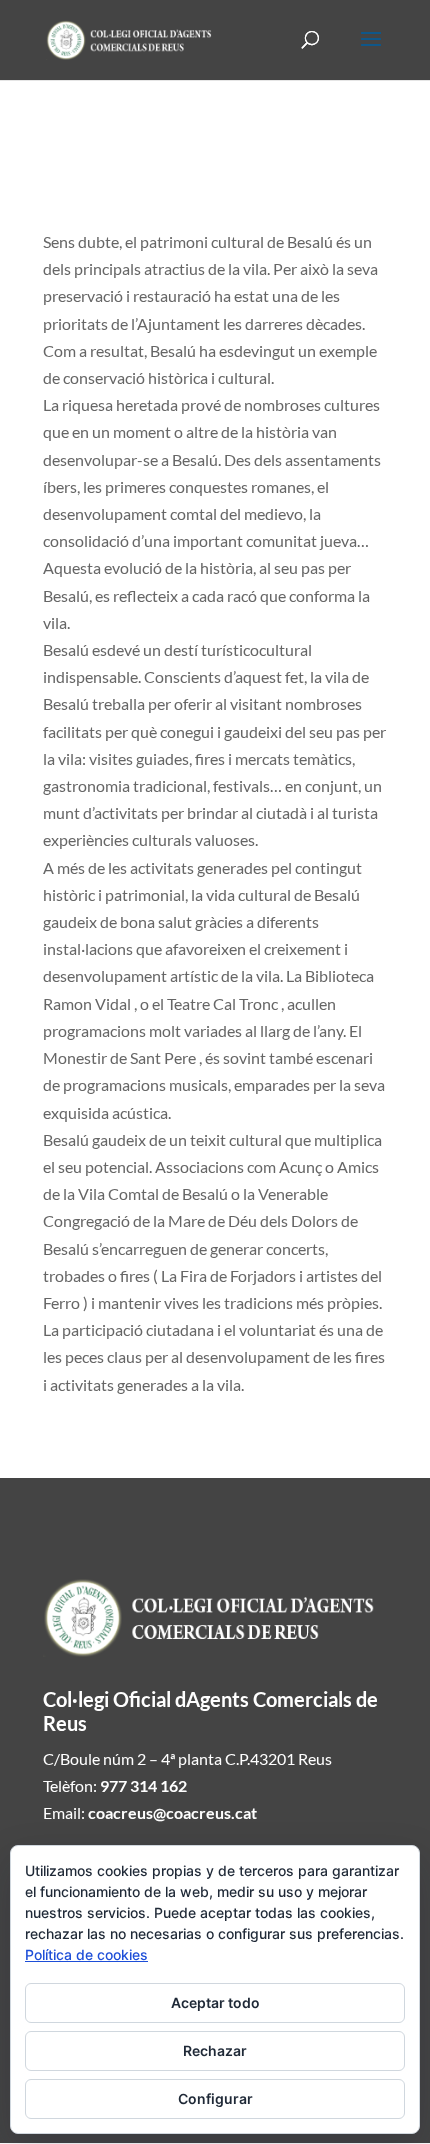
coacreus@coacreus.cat (172, 1812)
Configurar (215, 2098)
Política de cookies (86, 1954)
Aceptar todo (215, 2002)
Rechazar (215, 2050)
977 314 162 (143, 1785)
